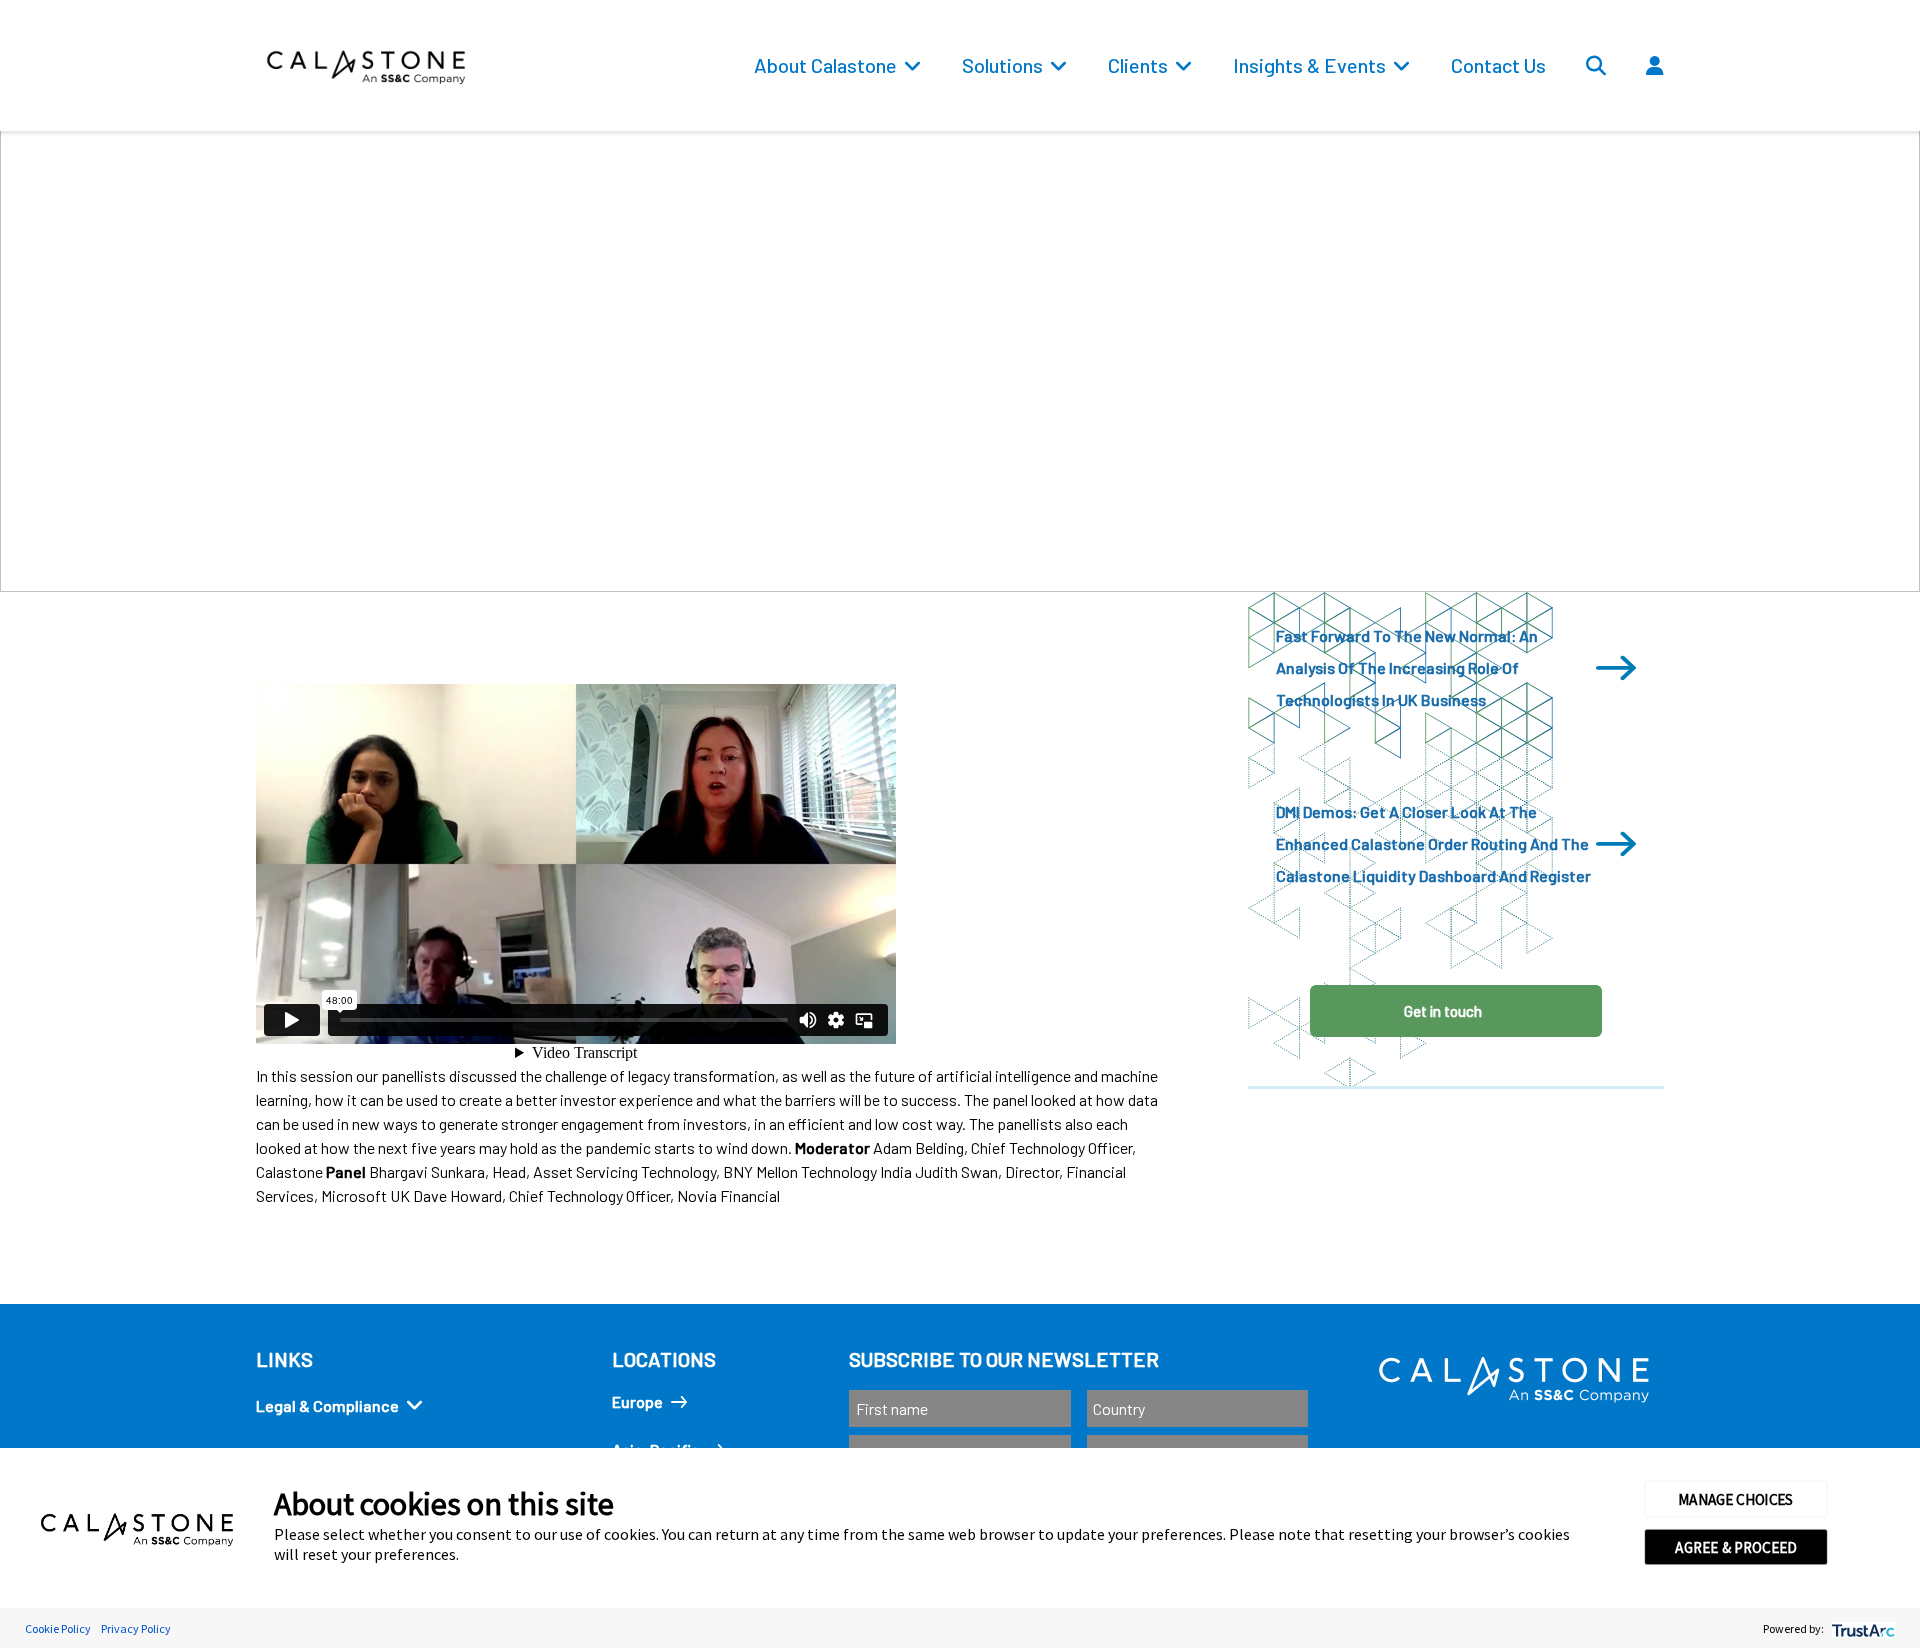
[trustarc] (1861, 1628)
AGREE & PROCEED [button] (1735, 1547)
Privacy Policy (136, 1628)
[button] (1714, 111)
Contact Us (1498, 65)
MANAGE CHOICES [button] (1736, 1499)
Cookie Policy (58, 1628)
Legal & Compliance (327, 1405)
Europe (637, 1401)
